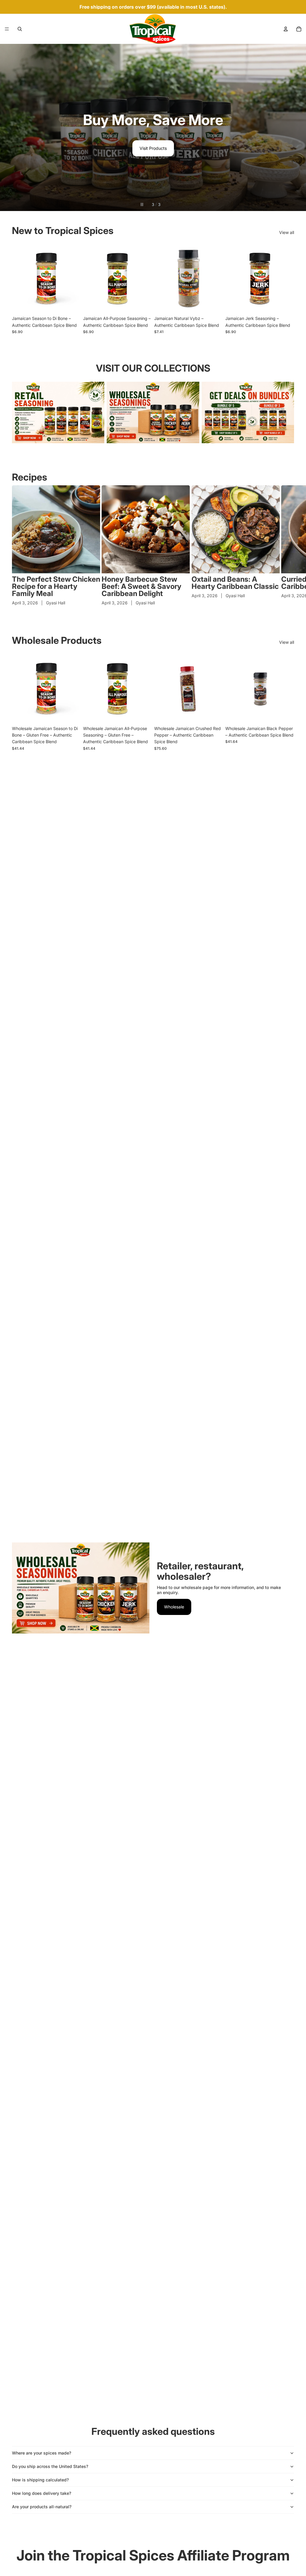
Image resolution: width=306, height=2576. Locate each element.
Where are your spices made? (42, 2453)
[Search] (20, 29)
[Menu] (7, 29)
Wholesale (174, 1607)
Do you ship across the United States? (50, 2466)
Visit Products (153, 148)
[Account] (286, 29)
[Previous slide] (10, 127)
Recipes (30, 477)
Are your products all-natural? (42, 2507)
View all (287, 232)
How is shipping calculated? (40, 2480)
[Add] (214, 714)
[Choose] (71, 304)
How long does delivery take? (42, 2493)
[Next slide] (296, 127)
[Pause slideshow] (142, 204)
